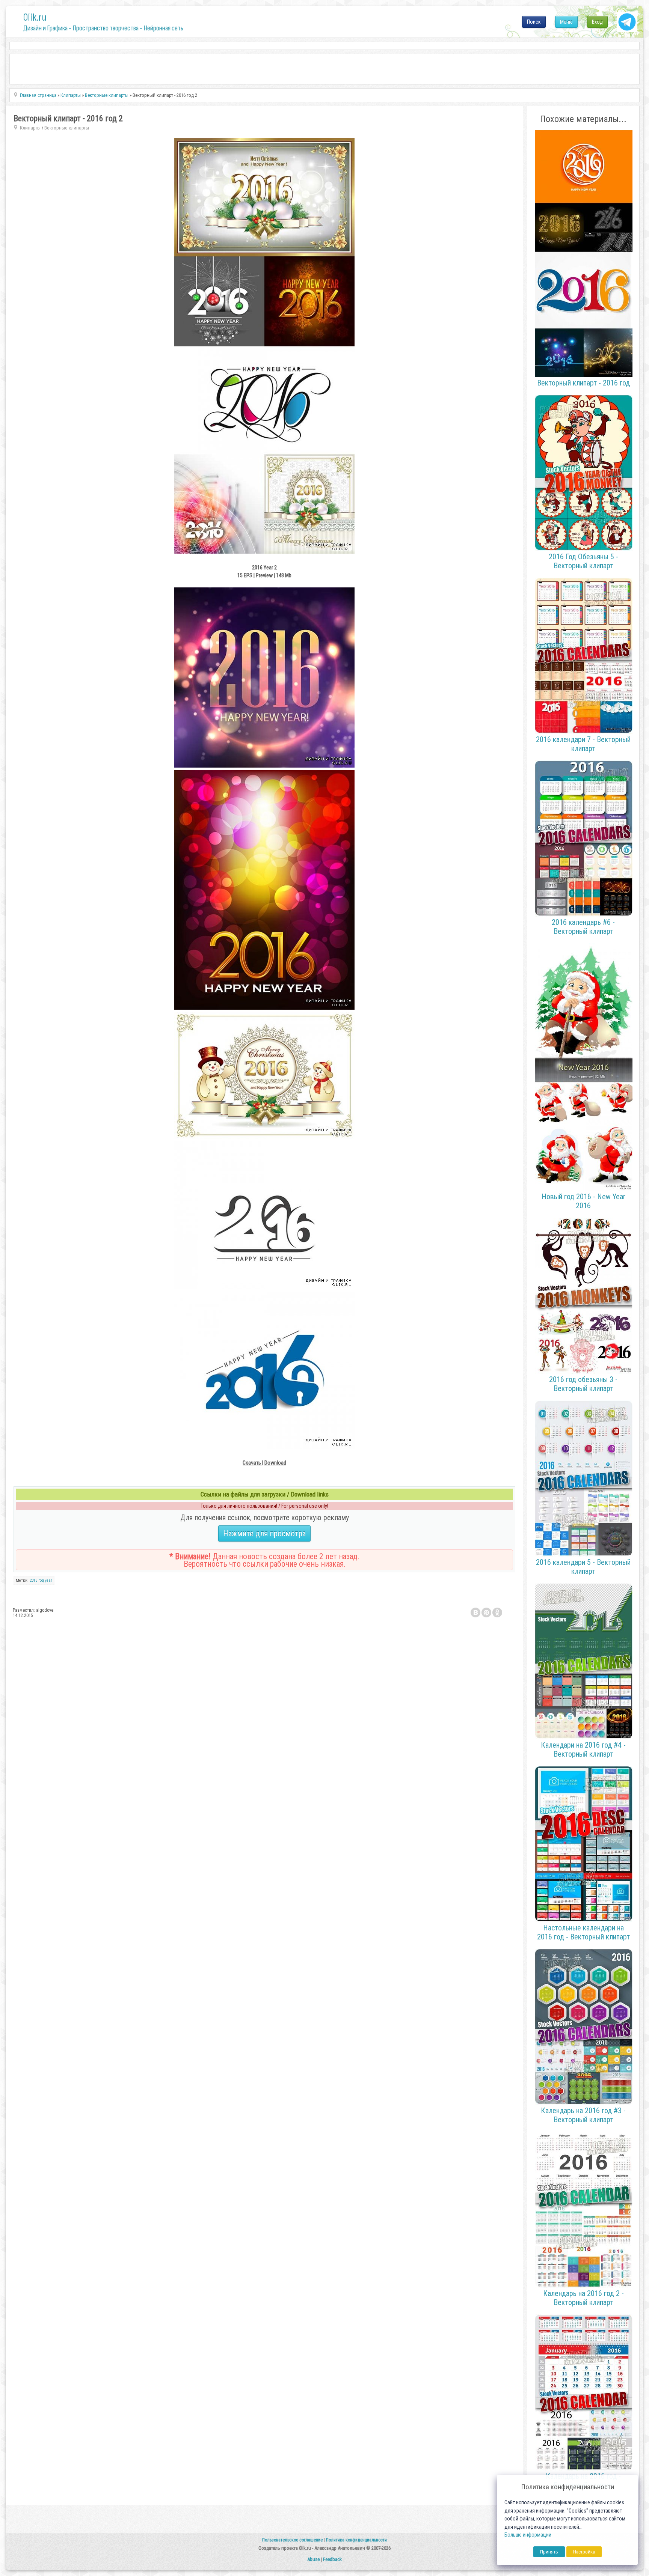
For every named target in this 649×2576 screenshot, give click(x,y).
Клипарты (30, 128)
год (41, 1580)
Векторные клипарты (67, 128)
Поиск (534, 22)
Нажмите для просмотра (264, 1533)
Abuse (313, 2559)
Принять (549, 2552)
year (48, 1580)
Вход (597, 22)
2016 (33, 1580)
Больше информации (528, 2535)
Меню (566, 22)
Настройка (584, 2552)
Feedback (332, 2559)
